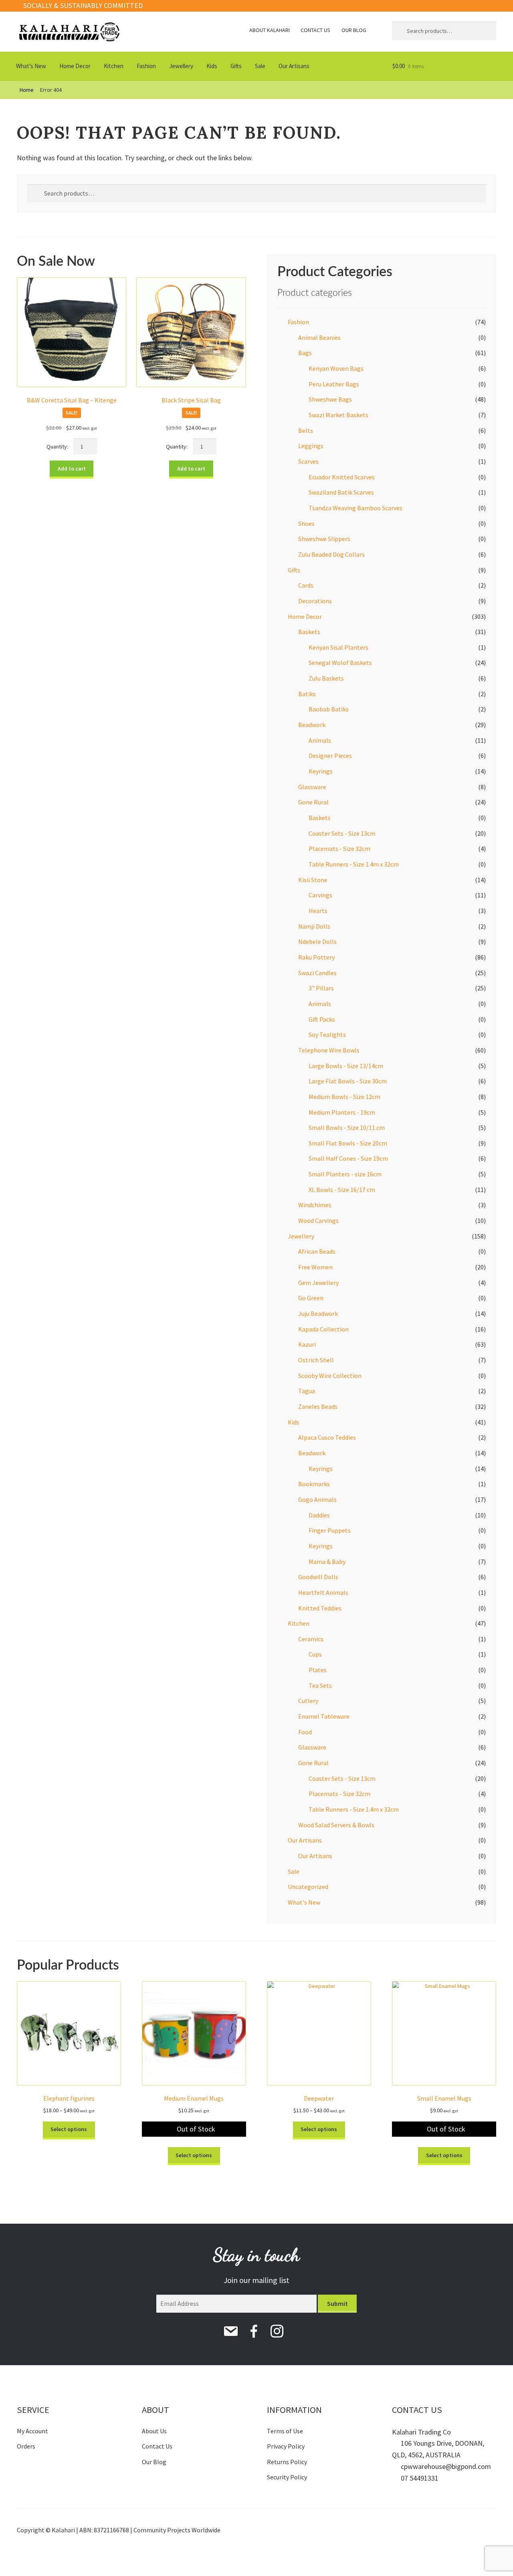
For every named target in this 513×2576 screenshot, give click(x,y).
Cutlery (308, 1701)
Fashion (146, 66)
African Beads (317, 1251)
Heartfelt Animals (323, 1592)
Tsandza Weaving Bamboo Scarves (355, 508)
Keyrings (321, 771)
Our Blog (354, 30)
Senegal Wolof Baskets (340, 663)
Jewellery (181, 66)
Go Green (311, 1298)
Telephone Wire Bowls (329, 1050)
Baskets (309, 632)
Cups (315, 1654)
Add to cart (72, 469)
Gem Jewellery (318, 1283)
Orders (26, 2446)
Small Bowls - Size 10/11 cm (347, 1127)
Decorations (315, 601)
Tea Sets (320, 1685)
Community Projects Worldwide (177, 2530)
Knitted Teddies (320, 1608)
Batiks (307, 694)
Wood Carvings (318, 1220)
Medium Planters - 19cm (342, 1112)
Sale (260, 66)
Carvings (320, 895)
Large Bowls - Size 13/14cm (346, 1066)
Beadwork (312, 725)
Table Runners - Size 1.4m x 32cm (354, 864)
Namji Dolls (314, 926)
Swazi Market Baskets (338, 415)
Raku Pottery (316, 957)
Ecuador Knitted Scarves (342, 477)
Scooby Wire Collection (330, 1376)
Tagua (307, 1391)
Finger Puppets (330, 1530)
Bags (305, 353)
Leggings (311, 446)
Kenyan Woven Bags (336, 368)
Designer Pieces (330, 756)
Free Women (315, 1267)
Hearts (318, 911)
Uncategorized (308, 1887)
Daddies (319, 1515)
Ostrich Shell (316, 1360)
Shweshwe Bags (330, 399)
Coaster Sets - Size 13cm (342, 833)
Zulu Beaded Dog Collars (331, 554)
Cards (306, 585)
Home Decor (75, 66)
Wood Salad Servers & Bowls (336, 1825)
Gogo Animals (317, 1499)
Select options (69, 2129)
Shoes (306, 523)
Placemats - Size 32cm (339, 849)
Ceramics (311, 1639)
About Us (154, 2431)
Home (27, 90)
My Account (32, 2431)
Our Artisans (294, 66)
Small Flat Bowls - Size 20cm (348, 1143)
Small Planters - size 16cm (345, 1174)
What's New (304, 1902)
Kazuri (307, 1344)
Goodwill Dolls (318, 1577)
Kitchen (114, 66)
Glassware (312, 787)
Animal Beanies (319, 337)
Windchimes (315, 1205)
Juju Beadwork (318, 1313)
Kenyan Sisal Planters (338, 647)
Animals (320, 740)
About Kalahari (270, 30)
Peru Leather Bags (334, 384)
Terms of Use (285, 2431)
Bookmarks (314, 1484)
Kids (212, 66)
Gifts (236, 66)
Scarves (308, 461)
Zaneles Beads (318, 1406)
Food (305, 1732)
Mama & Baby (327, 1562)
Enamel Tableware (324, 1716)
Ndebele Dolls (317, 942)
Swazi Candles (317, 973)
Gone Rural (313, 802)
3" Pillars (321, 988)
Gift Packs (322, 1019)
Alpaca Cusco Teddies (327, 1437)
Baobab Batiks (329, 709)
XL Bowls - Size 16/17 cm (342, 1190)
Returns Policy (287, 2462)
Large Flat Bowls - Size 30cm (348, 1081)
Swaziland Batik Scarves (341, 492)
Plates (318, 1670)
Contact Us (315, 30)
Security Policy (287, 2477)
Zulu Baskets (326, 678)
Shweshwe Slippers (324, 539)
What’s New (31, 66)
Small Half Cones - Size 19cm (348, 1158)
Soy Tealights (327, 1034)
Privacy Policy (286, 2446)
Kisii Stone (313, 880)
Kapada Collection (323, 1329)
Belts (306, 430)
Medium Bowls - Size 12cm (344, 1097)
